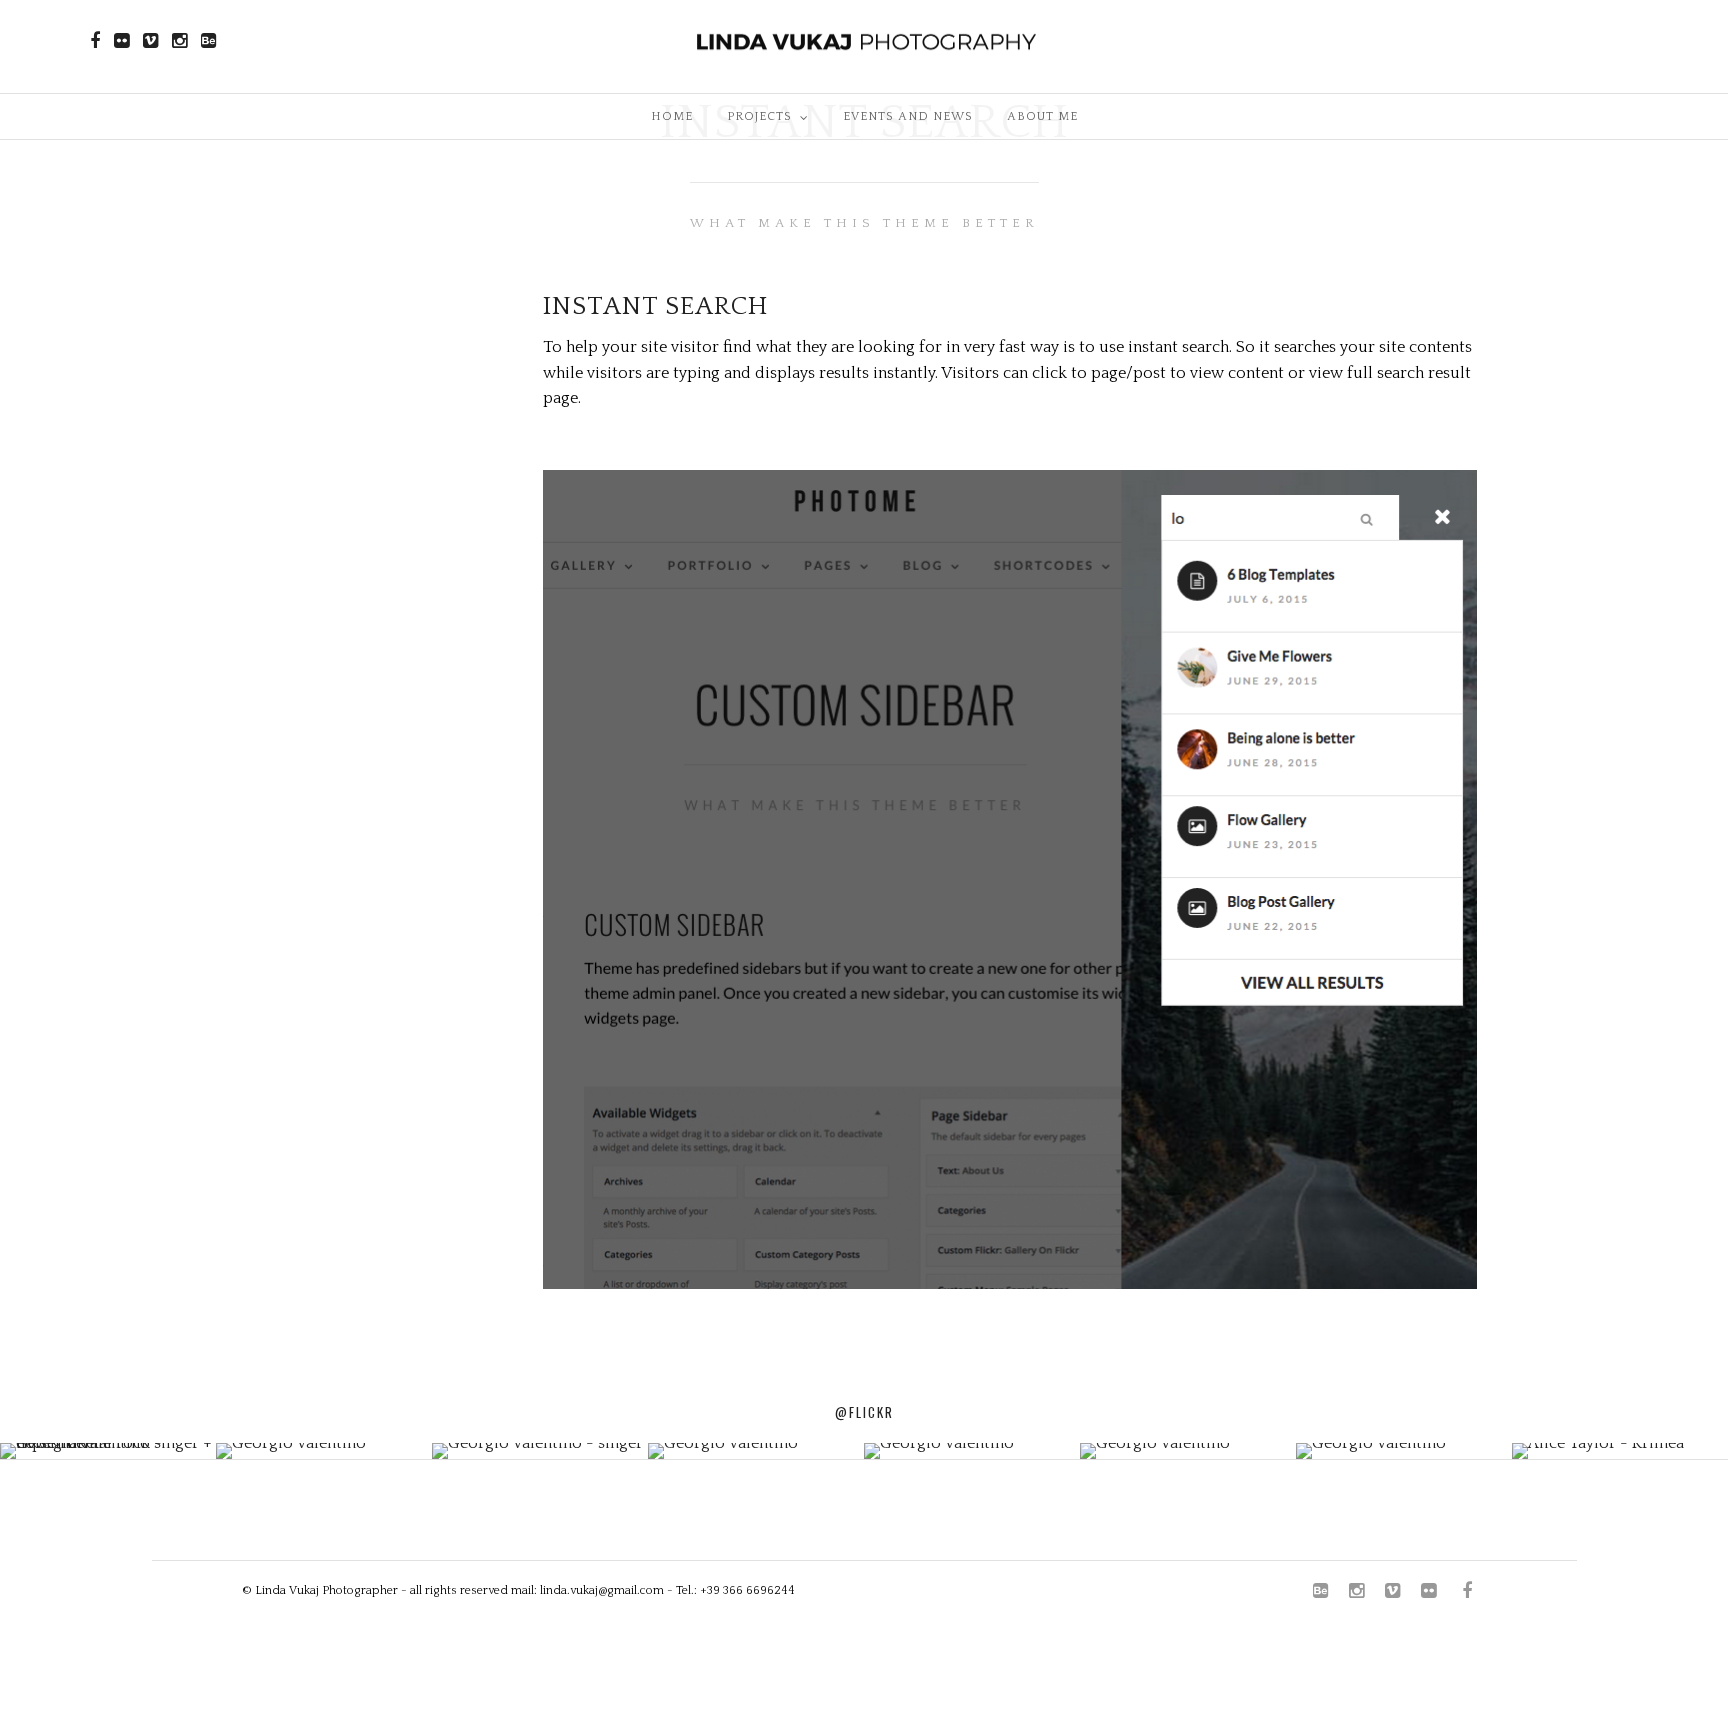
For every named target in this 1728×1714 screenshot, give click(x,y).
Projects (759, 116)
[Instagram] (179, 41)
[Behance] (208, 41)
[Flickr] (121, 41)
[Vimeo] (150, 41)
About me (1042, 116)
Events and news (908, 116)
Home (672, 116)
